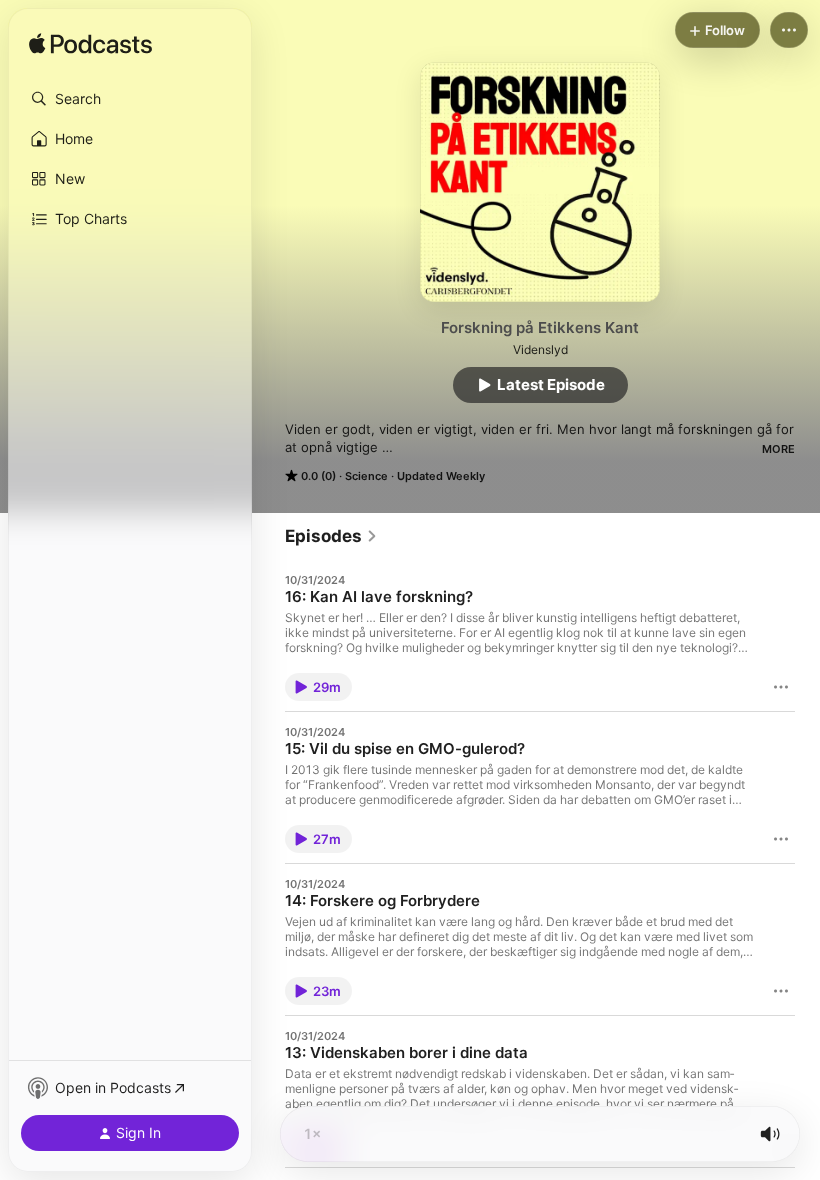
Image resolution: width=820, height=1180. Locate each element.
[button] (130, 99)
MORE (778, 449)
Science (366, 476)
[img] (90, 45)
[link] (331, 536)
